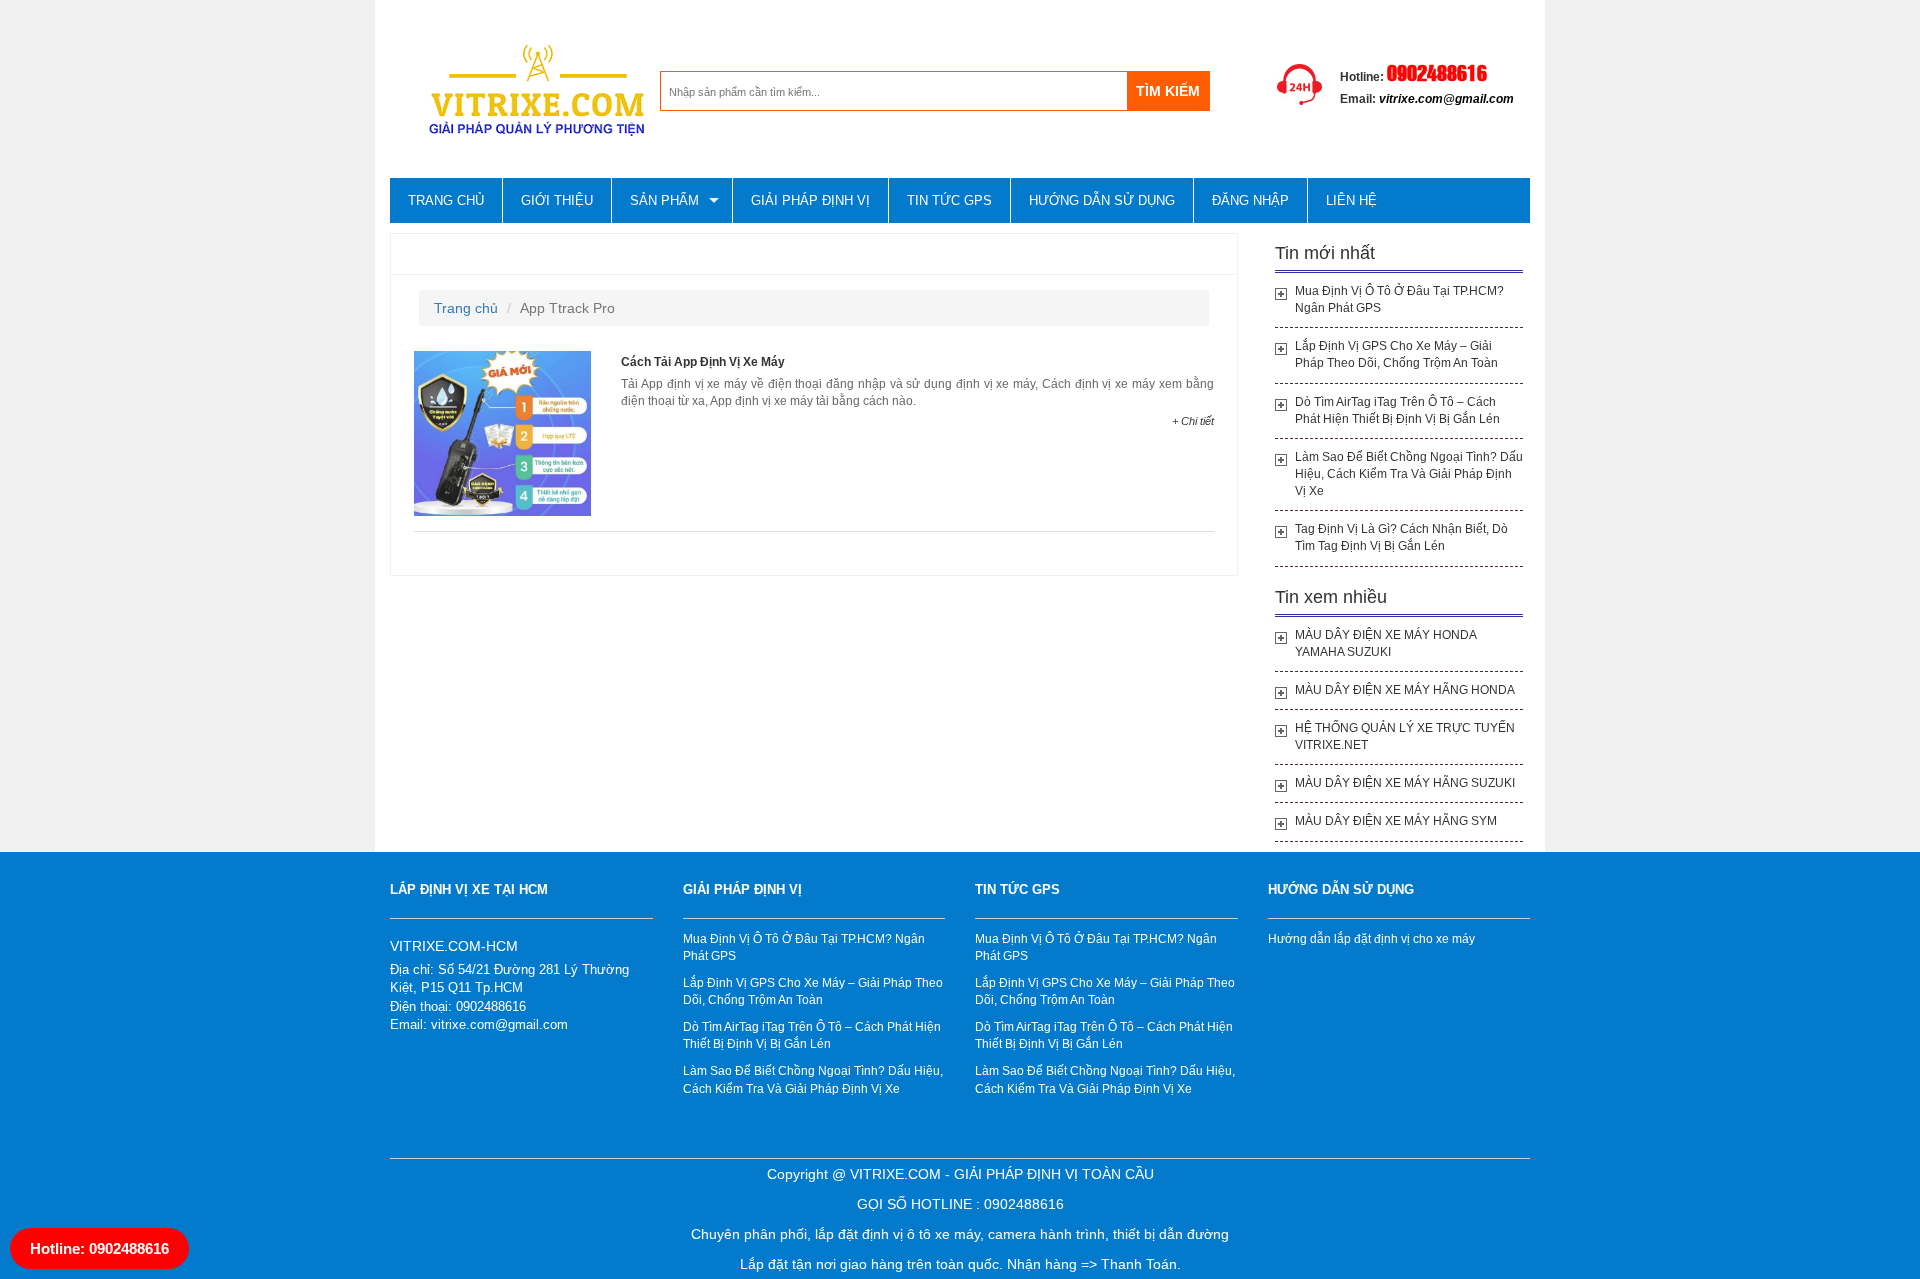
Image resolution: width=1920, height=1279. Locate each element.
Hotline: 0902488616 (99, 1248)
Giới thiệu (557, 200)
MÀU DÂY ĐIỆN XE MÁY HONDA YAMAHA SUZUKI (1386, 643)
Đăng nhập (1250, 200)
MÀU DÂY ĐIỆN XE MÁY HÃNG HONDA (1405, 690)
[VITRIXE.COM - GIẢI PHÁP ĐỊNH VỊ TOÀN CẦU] (525, 91)
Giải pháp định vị (810, 200)
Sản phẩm (664, 200)
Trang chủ (446, 200)
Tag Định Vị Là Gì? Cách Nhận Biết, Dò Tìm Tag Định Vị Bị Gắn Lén (1401, 537)
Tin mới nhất (1325, 253)
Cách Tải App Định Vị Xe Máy (703, 362)
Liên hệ (1351, 200)
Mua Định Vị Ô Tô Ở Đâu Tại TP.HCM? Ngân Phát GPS (1399, 299)
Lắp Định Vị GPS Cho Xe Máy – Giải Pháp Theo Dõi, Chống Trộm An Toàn (1396, 354)
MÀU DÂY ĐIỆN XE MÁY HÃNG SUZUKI (1405, 783)
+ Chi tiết (1193, 421)
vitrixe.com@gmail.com (1446, 99)
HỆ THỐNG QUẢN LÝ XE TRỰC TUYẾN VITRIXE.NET (1405, 736)
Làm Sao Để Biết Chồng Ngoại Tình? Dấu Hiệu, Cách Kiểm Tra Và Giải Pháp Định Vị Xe (1409, 474)
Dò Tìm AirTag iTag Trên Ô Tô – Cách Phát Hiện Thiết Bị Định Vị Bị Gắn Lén (1397, 410)
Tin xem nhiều (1331, 597)
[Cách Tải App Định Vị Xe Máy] (502, 432)
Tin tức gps (949, 200)
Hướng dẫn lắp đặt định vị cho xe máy (1371, 939)
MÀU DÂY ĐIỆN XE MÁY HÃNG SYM (1396, 821)
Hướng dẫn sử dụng (1102, 200)
